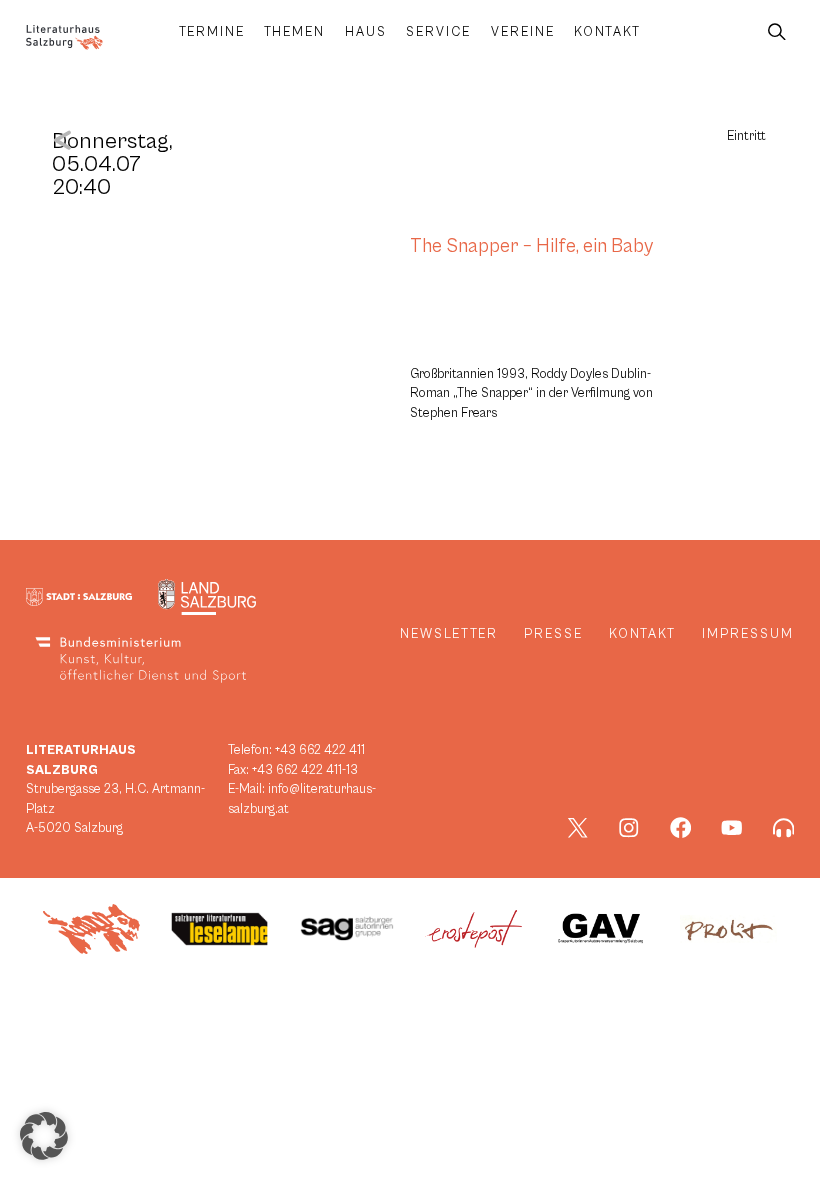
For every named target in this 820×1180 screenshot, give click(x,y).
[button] (44, 1136)
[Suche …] (777, 32)
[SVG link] (64, 37)
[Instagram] (629, 828)
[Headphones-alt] (784, 828)
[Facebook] (681, 828)
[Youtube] (732, 828)
